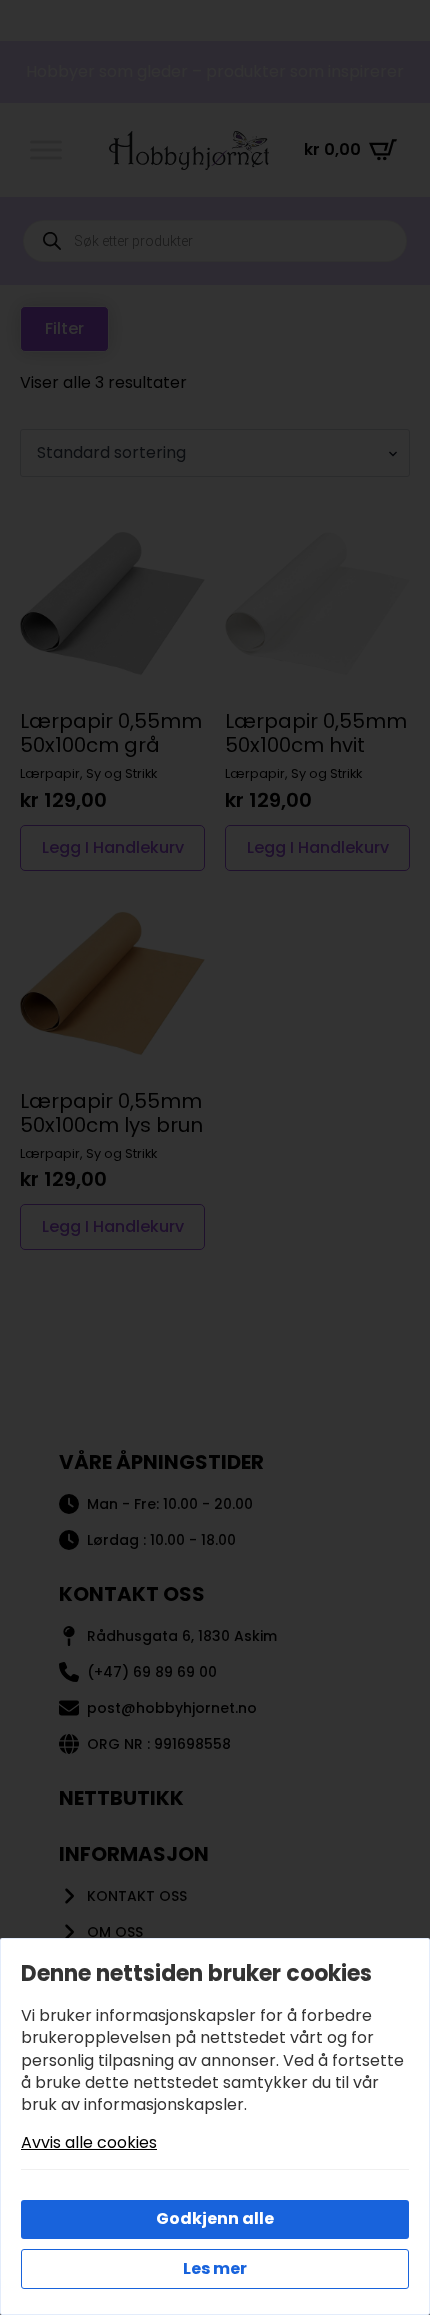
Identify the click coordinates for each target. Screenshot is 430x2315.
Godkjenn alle (215, 2218)
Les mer (215, 2268)
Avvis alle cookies (89, 2143)
